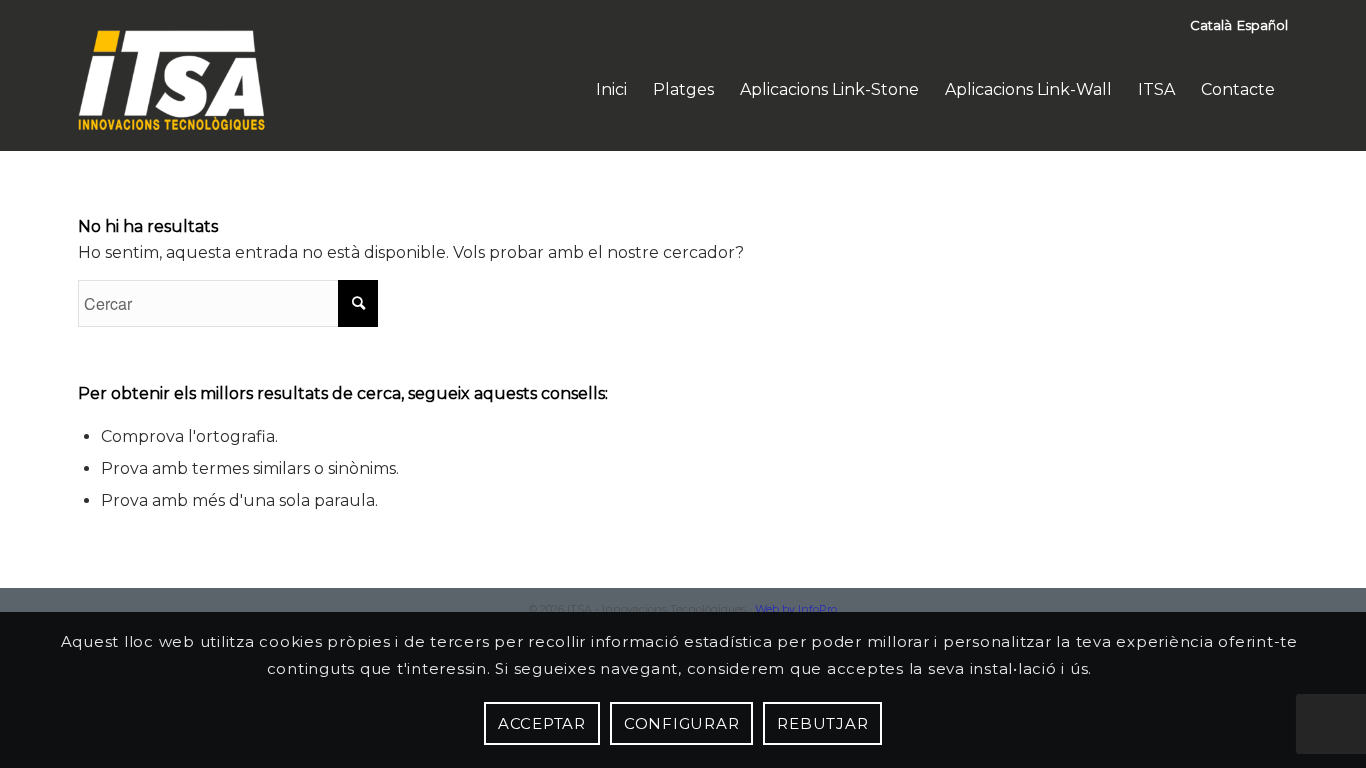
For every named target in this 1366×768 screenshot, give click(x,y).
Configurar (682, 723)
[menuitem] (611, 90)
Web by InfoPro (796, 609)
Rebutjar (822, 723)
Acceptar (542, 723)
